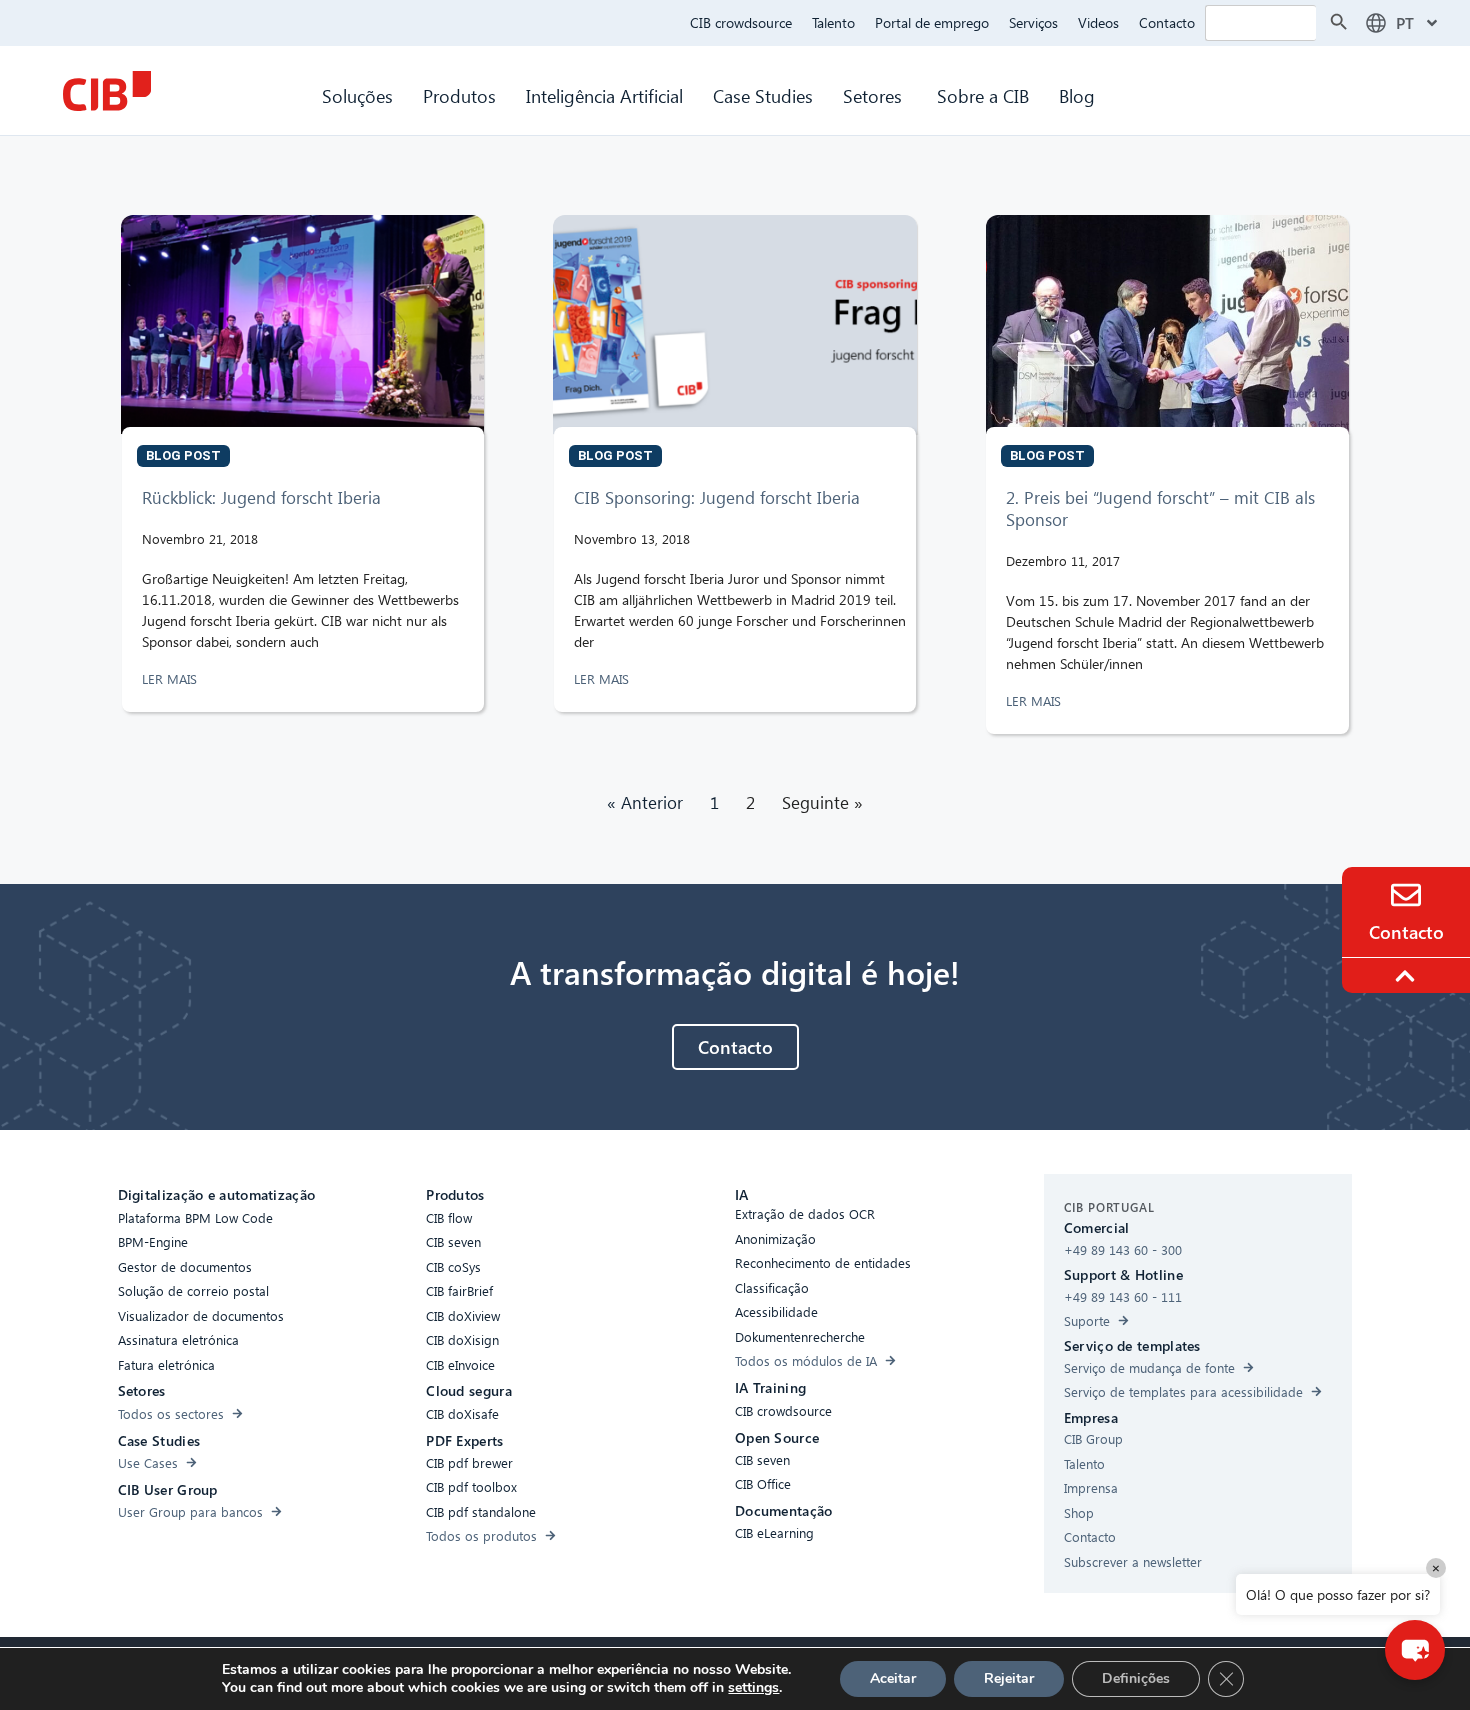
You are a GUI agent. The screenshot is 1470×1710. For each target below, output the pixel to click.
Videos (1098, 22)
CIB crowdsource (741, 22)
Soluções (357, 95)
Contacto (1167, 22)
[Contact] (1406, 895)
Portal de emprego (932, 22)
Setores (875, 95)
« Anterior (645, 802)
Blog (1077, 95)
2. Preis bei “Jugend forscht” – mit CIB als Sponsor (1160, 508)
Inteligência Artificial (604, 95)
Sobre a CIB (983, 95)
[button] (1415, 1650)
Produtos (459, 95)
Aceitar (893, 1678)
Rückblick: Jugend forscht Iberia (261, 497)
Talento (833, 22)
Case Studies (763, 95)
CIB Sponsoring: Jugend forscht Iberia (717, 497)
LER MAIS (171, 678)
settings (753, 1688)
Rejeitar (1009, 1678)
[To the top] (1408, 976)
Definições (1136, 1678)
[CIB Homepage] (107, 91)
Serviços (1033, 22)
